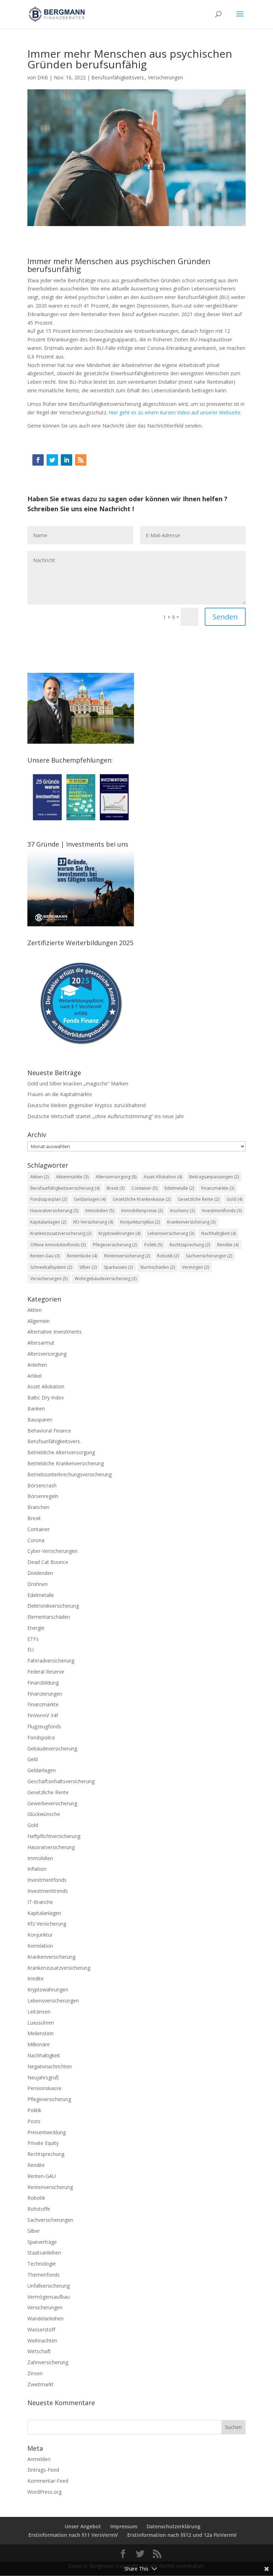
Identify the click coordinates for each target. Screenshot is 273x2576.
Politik (153, 1245)
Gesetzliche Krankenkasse (142, 1199)
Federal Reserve (46, 1672)
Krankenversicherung (191, 1222)
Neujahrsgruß (43, 2077)
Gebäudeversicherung (52, 1748)
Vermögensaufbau (49, 2297)
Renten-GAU (42, 2176)
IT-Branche (40, 1902)
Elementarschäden (49, 1617)
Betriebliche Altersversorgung (61, 1452)
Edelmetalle (179, 1188)
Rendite (228, 1245)
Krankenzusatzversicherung (61, 1233)
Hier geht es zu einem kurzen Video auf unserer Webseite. (175, 412)
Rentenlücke (82, 1256)
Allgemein (39, 1321)
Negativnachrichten (50, 2066)
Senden (225, 617)
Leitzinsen (39, 2012)
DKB (43, 77)
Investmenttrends (48, 1891)
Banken (36, 1409)
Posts (34, 2121)
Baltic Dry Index (45, 1397)
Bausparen (40, 1420)
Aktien (39, 1177)
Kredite (36, 1978)
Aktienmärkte (72, 1177)
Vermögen (196, 1267)
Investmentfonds (222, 1211)
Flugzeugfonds (44, 1726)
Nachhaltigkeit (218, 1233)
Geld (33, 1759)
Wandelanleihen (45, 2318)
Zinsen (35, 2373)
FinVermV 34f (43, 1715)
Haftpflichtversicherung (54, 1836)
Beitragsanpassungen (214, 1177)
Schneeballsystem (51, 1267)
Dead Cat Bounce (48, 1562)
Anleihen (37, 1365)
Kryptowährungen (119, 1233)
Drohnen (38, 1584)
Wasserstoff (41, 2329)
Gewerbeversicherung (52, 1803)
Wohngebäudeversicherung (106, 1279)
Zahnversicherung (48, 2362)
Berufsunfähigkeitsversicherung (65, 1188)
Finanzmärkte (218, 1188)
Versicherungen (165, 77)
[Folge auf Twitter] (52, 460)
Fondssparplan (49, 1199)
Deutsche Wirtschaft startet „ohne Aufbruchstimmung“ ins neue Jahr (106, 1116)
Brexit (116, 1188)
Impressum (124, 2526)
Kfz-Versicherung (93, 1222)
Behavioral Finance (49, 1431)
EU (31, 1650)
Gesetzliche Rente (199, 1199)
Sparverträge (42, 2242)
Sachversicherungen (209, 1256)
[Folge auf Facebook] (38, 460)
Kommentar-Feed (48, 2481)
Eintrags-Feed (43, 2470)
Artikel (34, 1376)
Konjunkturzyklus (140, 1222)
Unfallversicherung (49, 2286)
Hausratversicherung (54, 1211)
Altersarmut (41, 1343)
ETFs (33, 1639)
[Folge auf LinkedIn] (66, 460)
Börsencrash (42, 1485)
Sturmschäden (157, 1267)
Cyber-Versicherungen (52, 1551)
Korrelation (40, 1946)
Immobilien (100, 1211)
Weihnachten (42, 2341)
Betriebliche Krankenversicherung (66, 1463)
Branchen (38, 1507)
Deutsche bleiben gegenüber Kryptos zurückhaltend (87, 1105)
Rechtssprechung (190, 1245)
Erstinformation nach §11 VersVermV (73, 2535)
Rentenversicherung (127, 1256)
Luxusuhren (41, 2023)
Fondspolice (41, 1737)
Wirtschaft (39, 2351)
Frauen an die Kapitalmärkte (60, 1094)
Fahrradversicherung (51, 1661)
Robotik (168, 1256)
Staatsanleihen (44, 2253)
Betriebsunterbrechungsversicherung (69, 1474)
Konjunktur (40, 1935)
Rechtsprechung (46, 2154)
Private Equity (43, 2143)
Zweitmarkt (41, 2384)
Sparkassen (118, 1267)
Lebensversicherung (171, 1233)
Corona (36, 1540)
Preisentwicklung (47, 2132)
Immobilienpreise (142, 1211)
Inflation (37, 1869)
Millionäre (39, 2044)
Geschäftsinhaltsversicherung (61, 1781)
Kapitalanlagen (48, 1222)
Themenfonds (44, 2275)
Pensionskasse (44, 2088)
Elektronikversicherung (53, 1606)
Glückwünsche (44, 1814)
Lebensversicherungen (53, 2001)
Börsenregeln (43, 1496)
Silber (88, 1267)
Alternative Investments (55, 1332)
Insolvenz (182, 1211)
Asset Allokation (163, 1177)
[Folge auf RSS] (81, 460)
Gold (234, 1199)
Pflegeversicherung (115, 1245)
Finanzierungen (45, 1694)
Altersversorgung (116, 1177)
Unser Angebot (83, 2526)
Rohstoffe (39, 2209)
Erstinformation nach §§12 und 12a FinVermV (182, 2535)
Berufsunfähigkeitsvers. (118, 77)
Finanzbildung (43, 1683)
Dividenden (40, 1573)
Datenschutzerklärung (173, 2526)
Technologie (42, 2264)
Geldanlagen (90, 1199)
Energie (36, 1628)
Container (144, 1188)
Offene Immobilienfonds (58, 1245)
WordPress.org (44, 2492)
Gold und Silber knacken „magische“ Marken (78, 1083)
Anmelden (39, 2459)
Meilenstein (41, 2033)
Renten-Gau (45, 1256)
